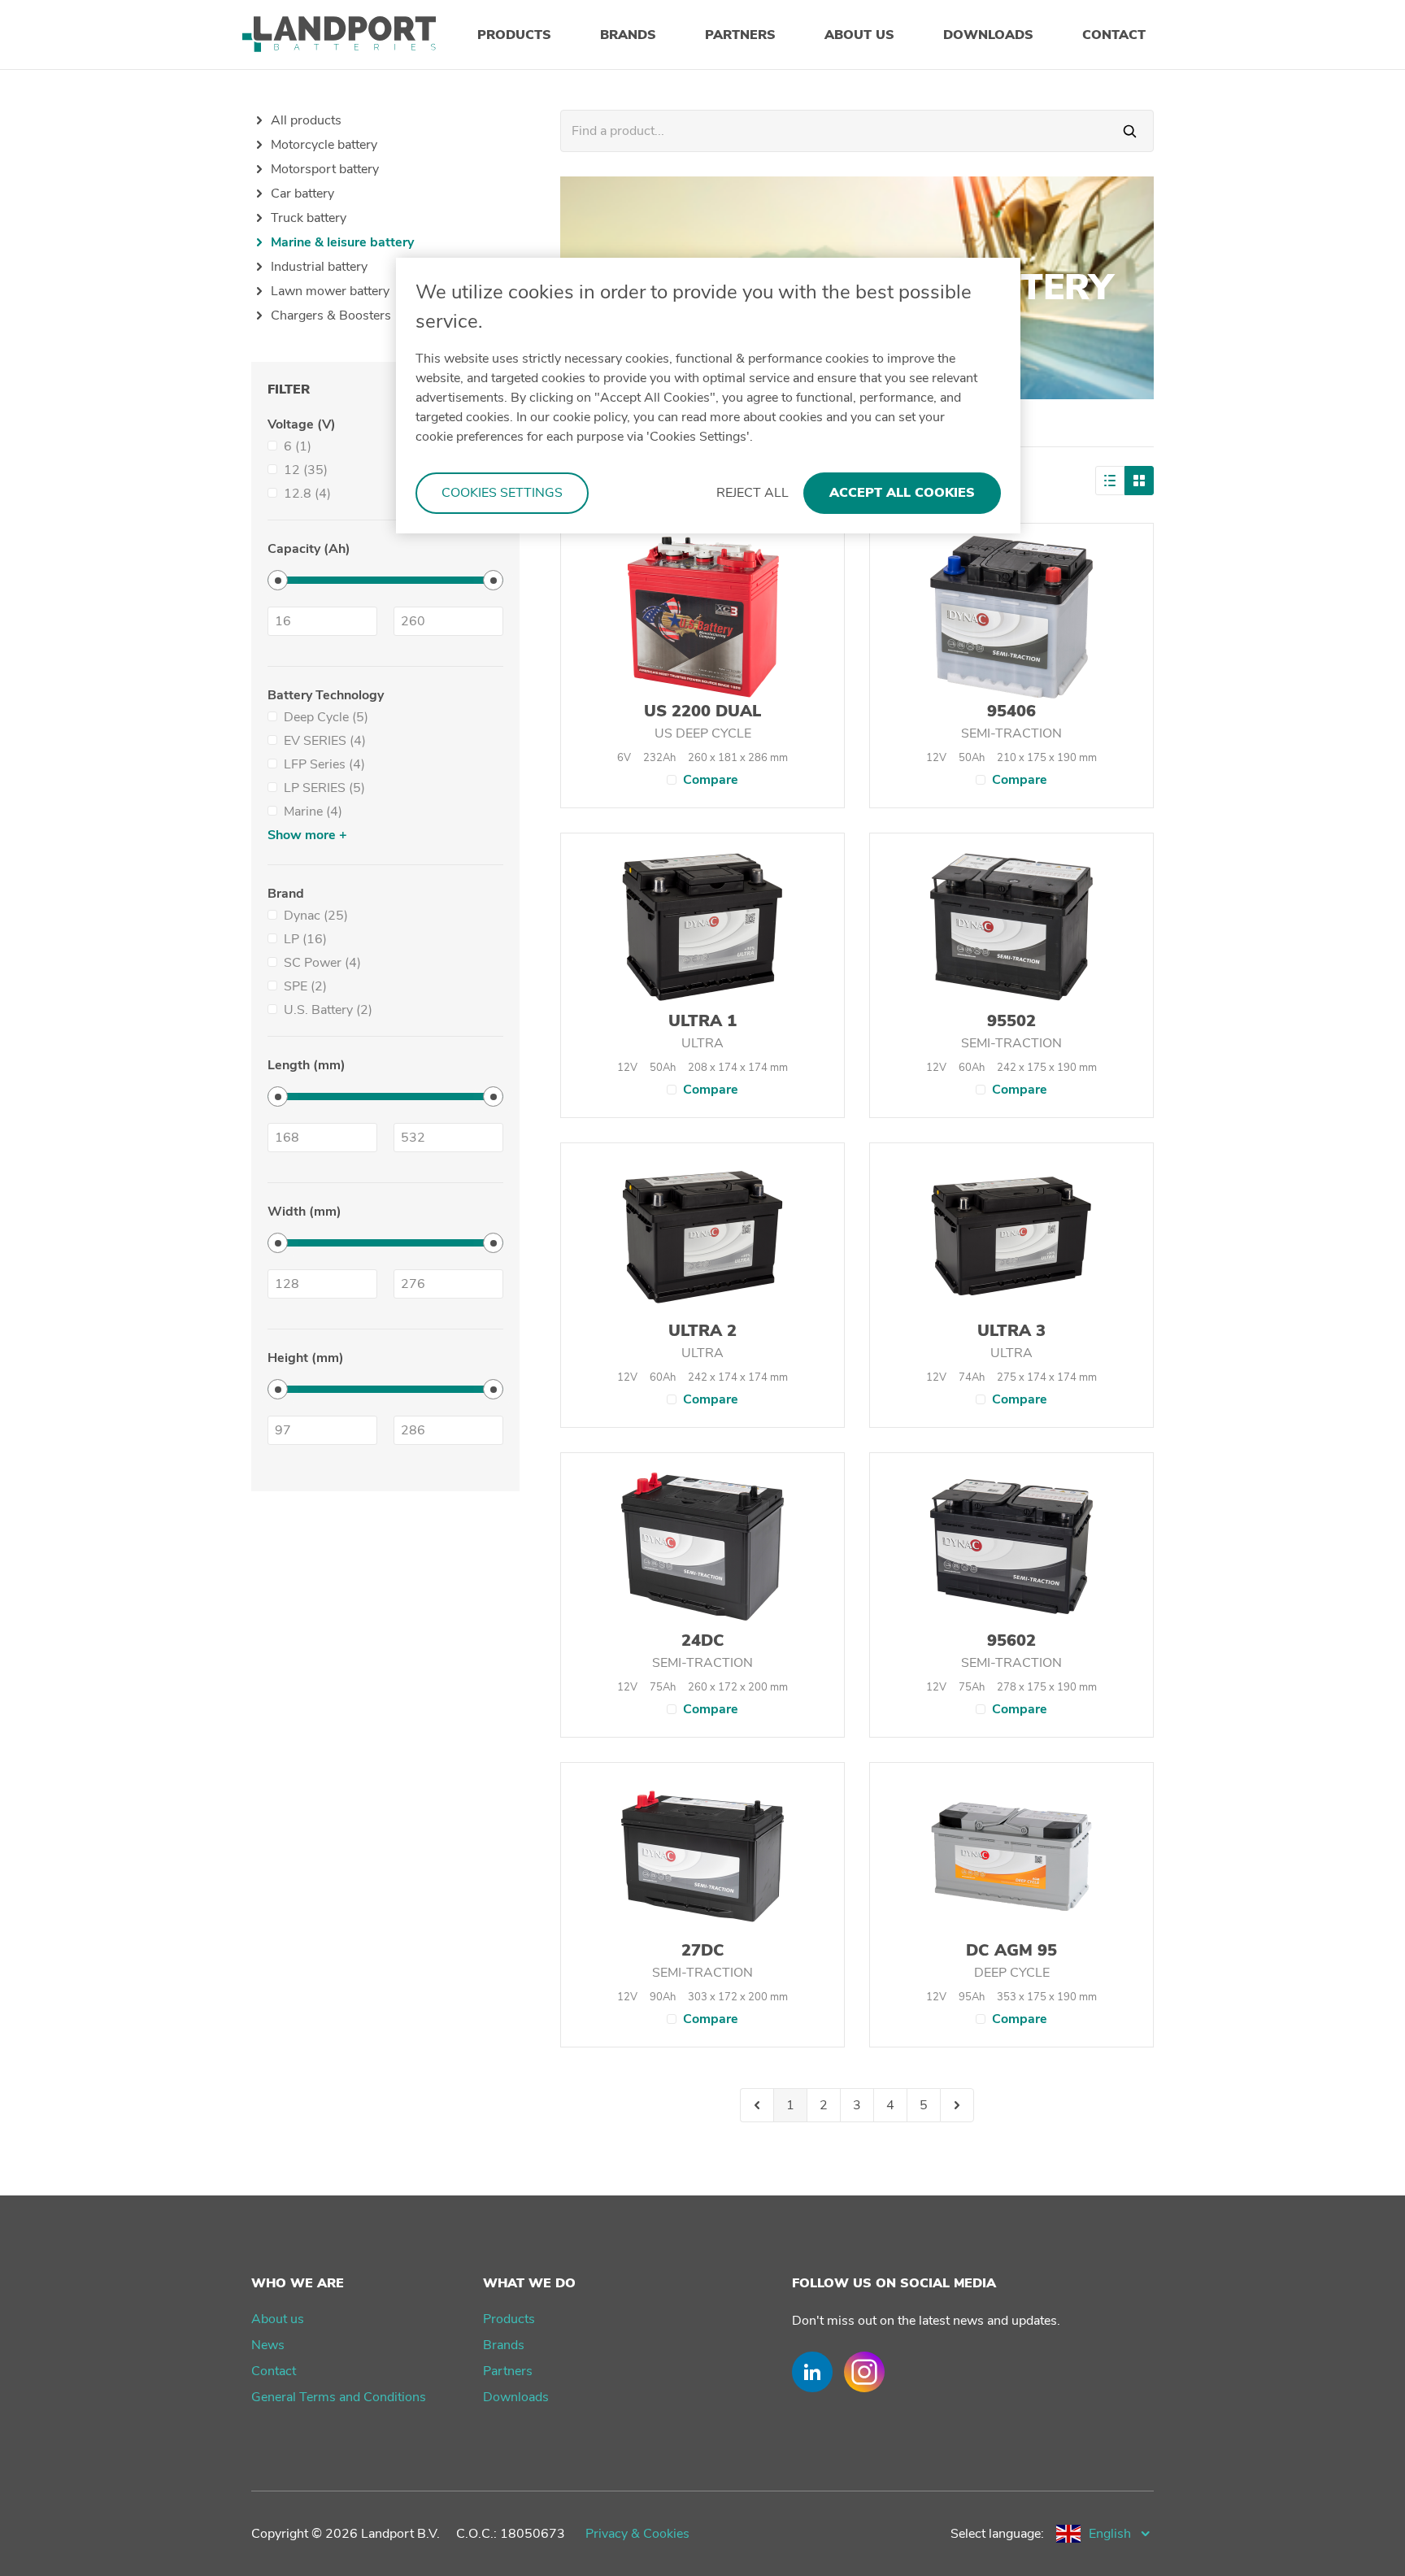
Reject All (753, 493)
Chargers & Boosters (331, 315)
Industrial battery (319, 267)
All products (306, 120)
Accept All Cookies (902, 493)
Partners (508, 2371)
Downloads (516, 2397)
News (268, 2345)
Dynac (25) (316, 916)
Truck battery (309, 218)
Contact (274, 2371)
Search (1130, 131)
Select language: (997, 2534)
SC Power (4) (322, 963)
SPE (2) (305, 986)
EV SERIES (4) (325, 741)
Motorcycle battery (324, 145)
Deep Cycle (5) (326, 717)
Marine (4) (313, 812)
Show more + (307, 835)
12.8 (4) (307, 494)
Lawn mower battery (330, 291)
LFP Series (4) (324, 764)
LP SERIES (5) (324, 788)
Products (509, 2319)
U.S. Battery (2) (328, 1010)
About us (278, 2319)
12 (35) (306, 470)
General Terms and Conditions (339, 2397)
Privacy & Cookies (637, 2534)
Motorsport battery (325, 169)
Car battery (302, 194)
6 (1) (298, 446)
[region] (708, 396)
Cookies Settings (502, 493)
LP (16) (305, 939)
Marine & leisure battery (342, 242)
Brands (504, 2345)
